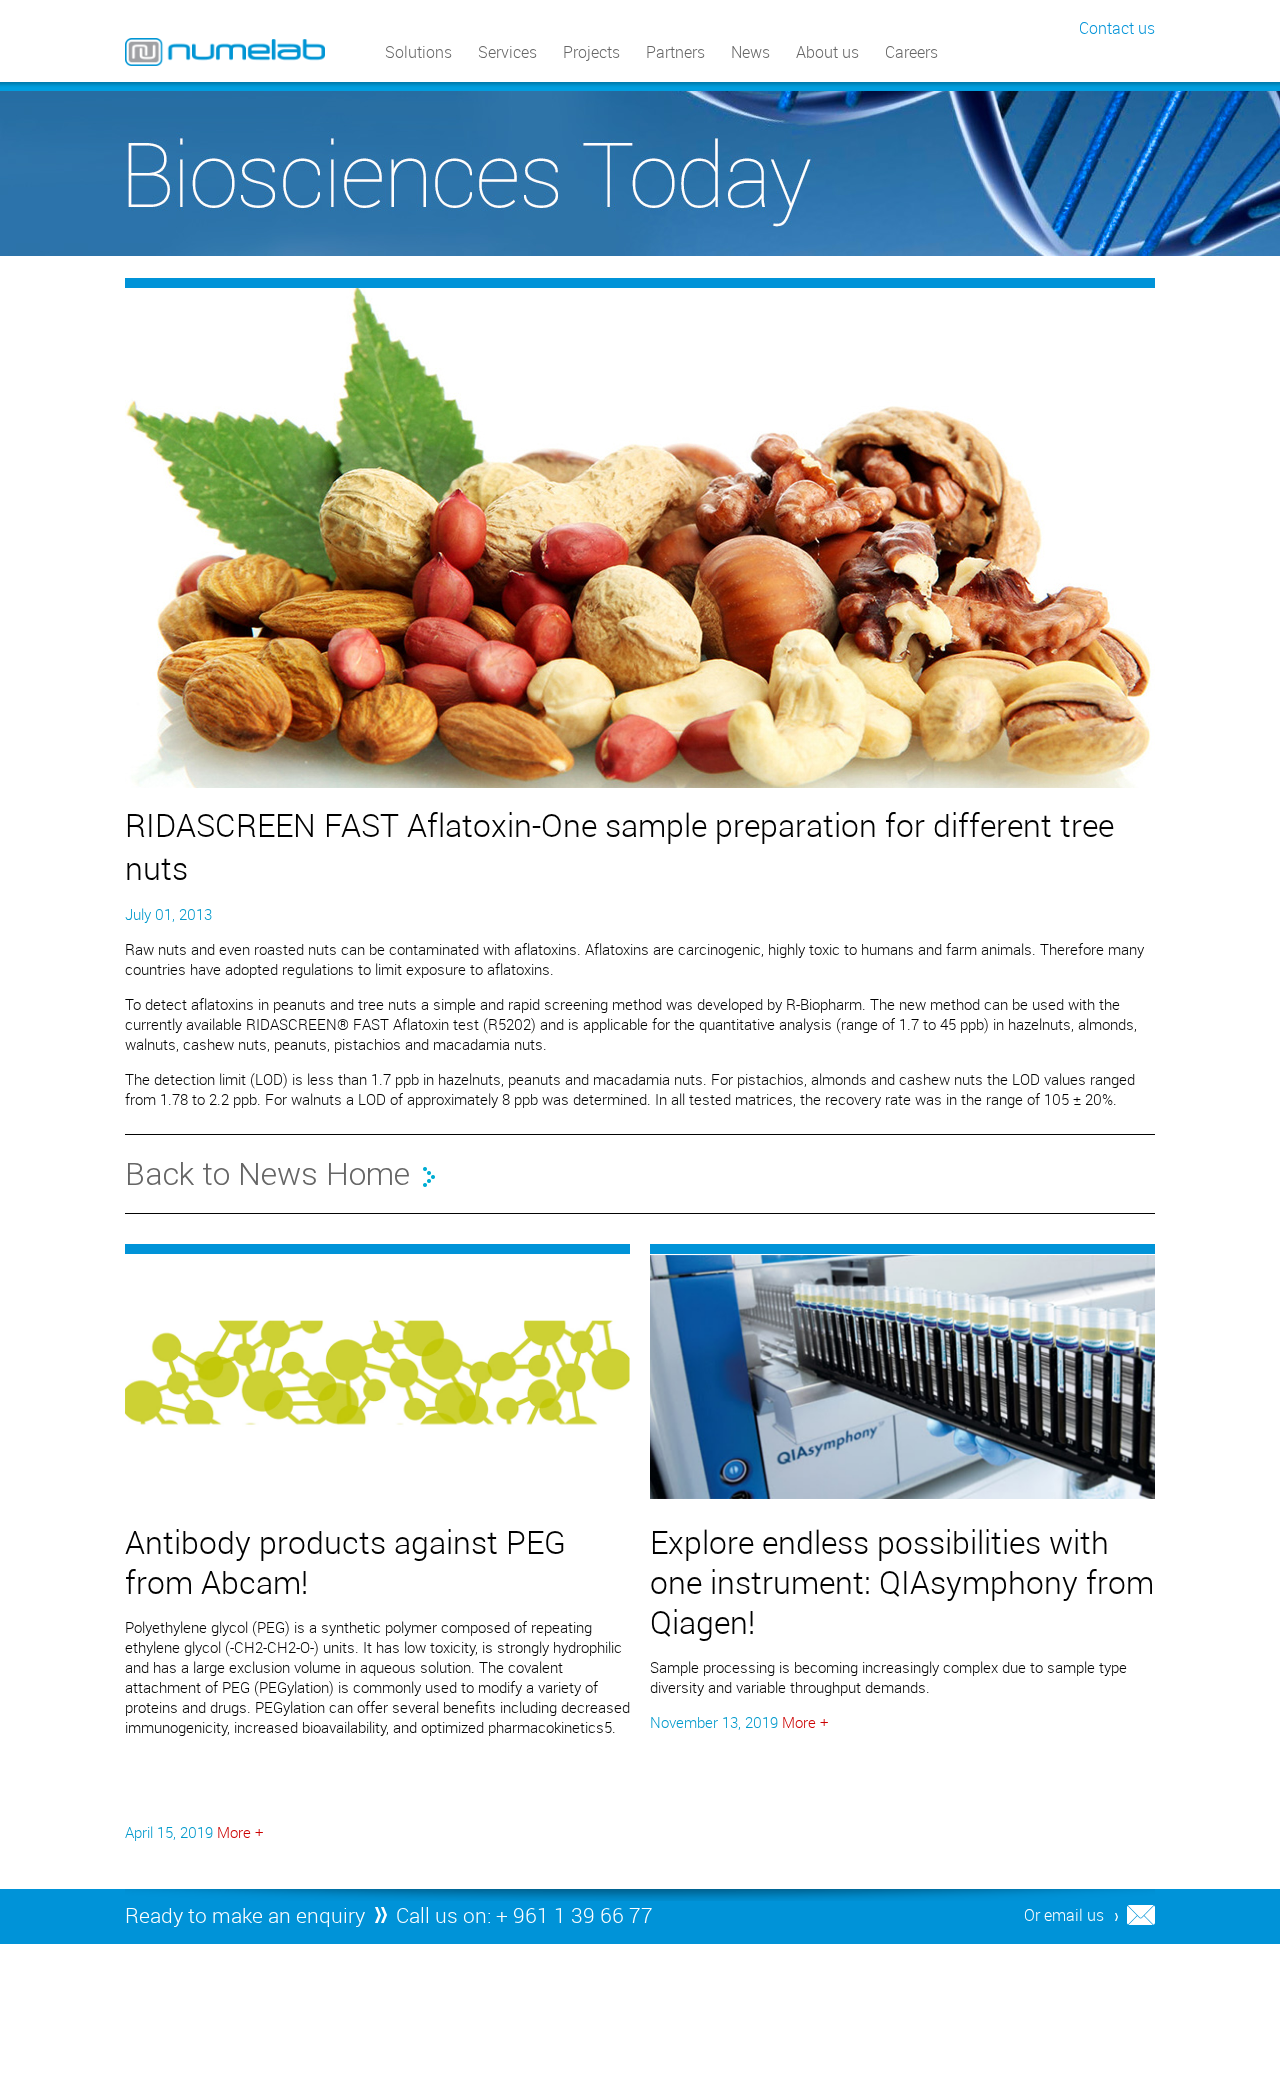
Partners (675, 52)
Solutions (418, 52)
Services (507, 52)
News (750, 52)
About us (827, 52)
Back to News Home (271, 1174)
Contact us (1117, 28)
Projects (591, 52)
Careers (911, 52)
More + (240, 1832)
